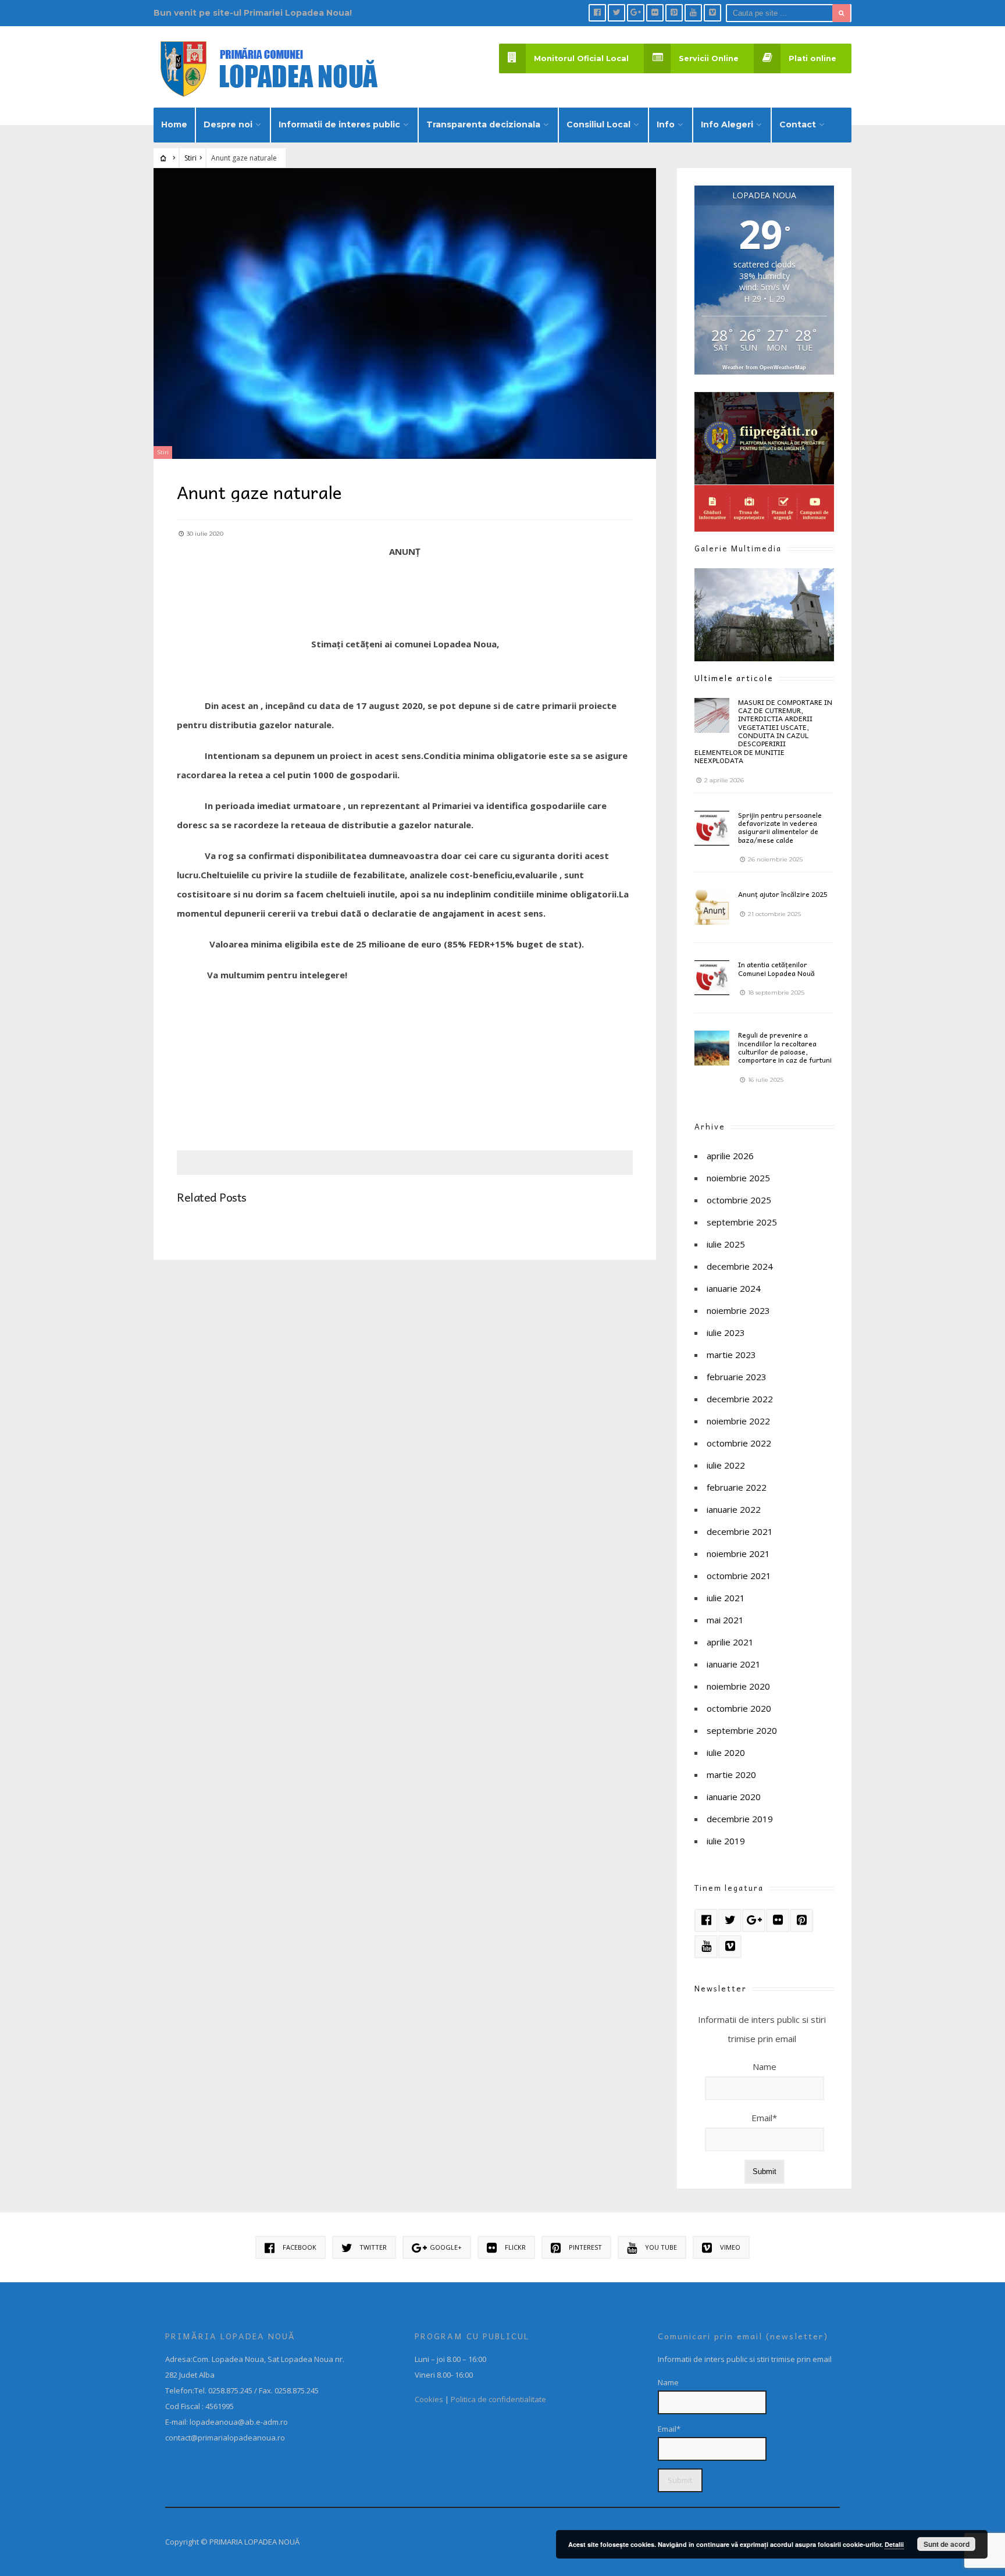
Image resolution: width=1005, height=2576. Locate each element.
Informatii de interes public (339, 124)
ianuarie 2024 (734, 1288)
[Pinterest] (674, 13)
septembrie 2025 (742, 1222)
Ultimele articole (734, 678)
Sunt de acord (947, 2544)
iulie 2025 (726, 1244)
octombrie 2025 (739, 1200)
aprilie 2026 (730, 1156)
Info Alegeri (727, 124)
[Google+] (636, 13)
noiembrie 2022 (738, 1421)
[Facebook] (597, 13)
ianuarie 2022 (734, 1509)
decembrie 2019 (740, 1819)
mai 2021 (725, 1620)
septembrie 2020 (742, 1730)
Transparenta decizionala (483, 124)
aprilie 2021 (730, 1642)
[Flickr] (655, 13)
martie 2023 (731, 1355)
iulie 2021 (726, 1598)
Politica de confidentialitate (498, 2399)
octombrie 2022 (739, 1443)
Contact (798, 124)
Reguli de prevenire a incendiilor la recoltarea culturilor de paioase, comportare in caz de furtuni (785, 1047)
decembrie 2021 (740, 1531)
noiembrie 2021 (738, 1554)
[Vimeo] (712, 13)
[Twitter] (616, 13)
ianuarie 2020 (734, 1797)
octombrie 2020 (739, 1708)
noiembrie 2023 (738, 1310)
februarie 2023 (737, 1377)
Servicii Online (709, 58)
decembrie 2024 (740, 1266)
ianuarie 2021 (734, 1664)
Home (174, 124)
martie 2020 (731, 1775)
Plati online (812, 58)
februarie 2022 (737, 1487)
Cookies (429, 2399)
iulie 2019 (726, 1841)
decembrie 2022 (740, 1399)
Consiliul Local (598, 124)
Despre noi (228, 124)
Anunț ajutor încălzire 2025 (783, 894)
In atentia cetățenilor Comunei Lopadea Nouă (776, 968)
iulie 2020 (726, 1752)
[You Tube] (693, 13)
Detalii (894, 2544)
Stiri (190, 158)
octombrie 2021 (739, 1576)
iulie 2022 (726, 1465)
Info (666, 124)
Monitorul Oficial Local (581, 58)
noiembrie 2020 (738, 1686)
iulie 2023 (726, 1332)
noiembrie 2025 (738, 1178)
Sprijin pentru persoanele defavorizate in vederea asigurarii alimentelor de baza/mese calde (780, 827)
